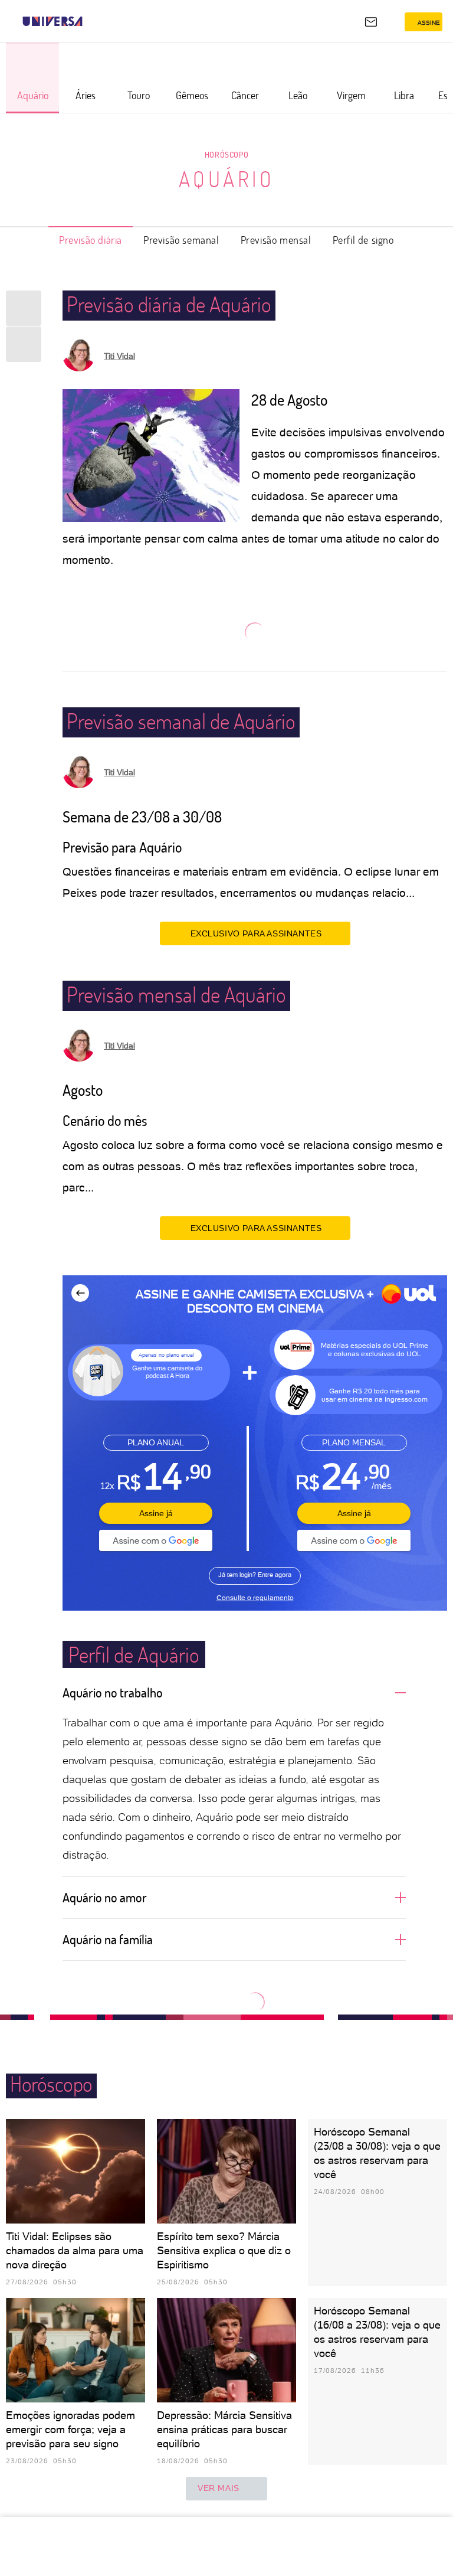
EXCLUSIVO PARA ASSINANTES (256, 933)
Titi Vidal (119, 356)
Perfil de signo (363, 240)
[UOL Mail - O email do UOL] (371, 22)
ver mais (219, 2488)
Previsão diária (91, 240)
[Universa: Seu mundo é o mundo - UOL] (52, 21)
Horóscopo (226, 154)
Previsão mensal (276, 240)
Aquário (227, 179)
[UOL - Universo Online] (90, 21)
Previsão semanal (181, 240)
